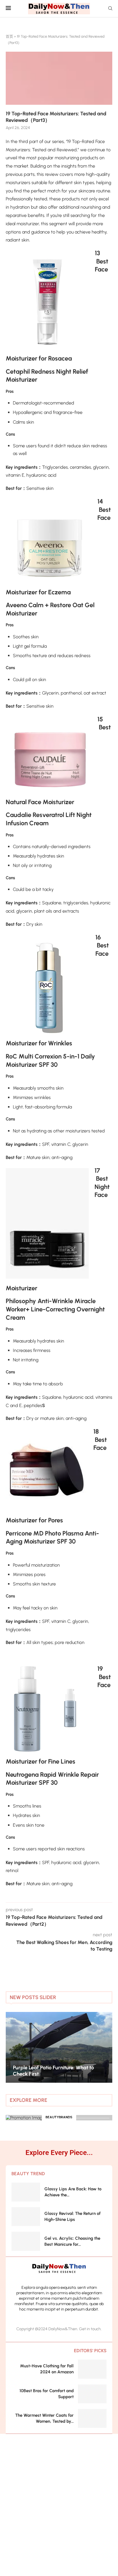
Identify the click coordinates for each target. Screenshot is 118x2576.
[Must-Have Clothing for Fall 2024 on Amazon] (92, 2369)
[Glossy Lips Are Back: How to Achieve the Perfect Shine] (26, 2192)
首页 (9, 36)
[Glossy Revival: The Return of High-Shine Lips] (26, 2217)
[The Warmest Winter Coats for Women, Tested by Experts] (92, 2418)
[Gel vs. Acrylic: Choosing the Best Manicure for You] (26, 2241)
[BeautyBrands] (59, 2118)
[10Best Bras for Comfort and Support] (92, 2394)
